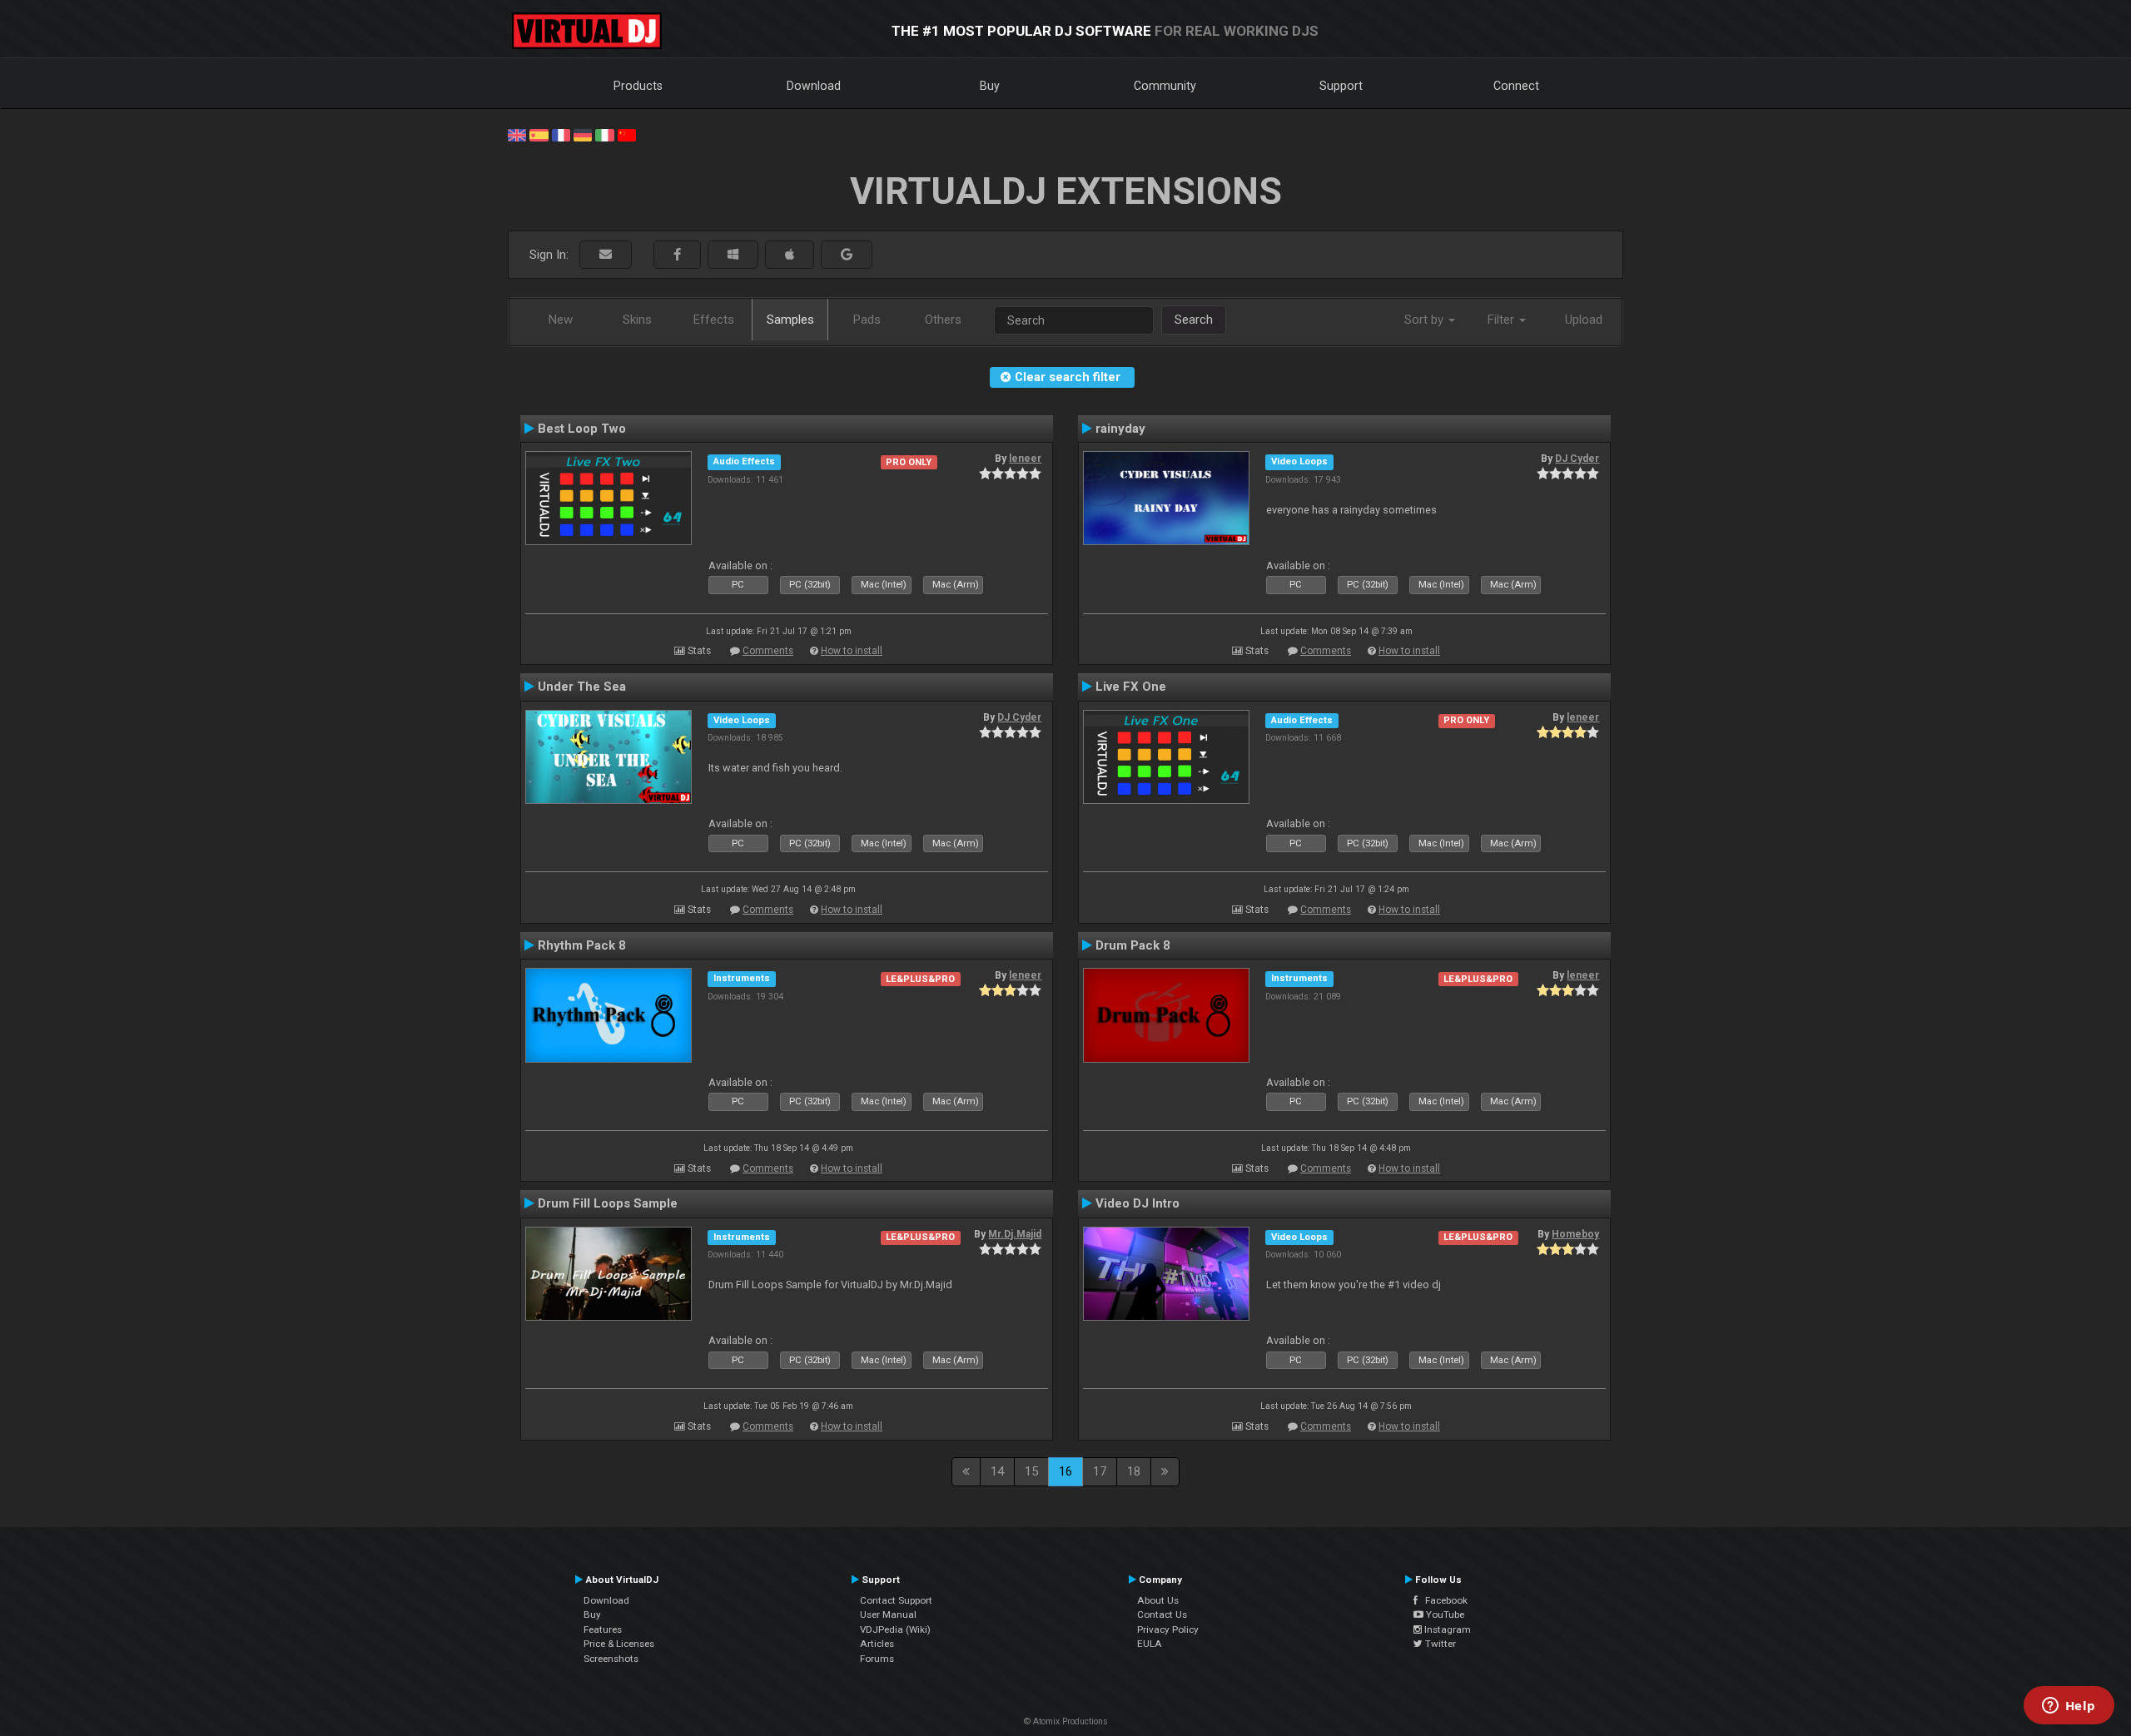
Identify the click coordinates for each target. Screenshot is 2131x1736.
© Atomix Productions (1066, 1721)
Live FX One (1131, 687)
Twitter (1439, 1644)
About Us (1158, 1600)
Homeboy (1575, 1234)
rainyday (1120, 429)
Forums (877, 1659)
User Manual (888, 1614)
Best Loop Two (582, 429)
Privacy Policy (1168, 1629)
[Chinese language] (627, 134)
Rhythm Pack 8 (582, 945)
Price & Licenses (619, 1644)
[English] (517, 134)
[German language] (583, 134)
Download (814, 86)
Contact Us (1162, 1614)
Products (638, 86)
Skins (637, 320)
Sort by (1426, 320)
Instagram (1446, 1629)
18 (1134, 1471)
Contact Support (896, 1600)
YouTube (1444, 1614)
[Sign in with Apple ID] (790, 255)
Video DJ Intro (1138, 1203)
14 (997, 1471)
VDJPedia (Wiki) (895, 1629)
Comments (768, 651)
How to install (852, 651)
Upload (1584, 320)
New (561, 320)
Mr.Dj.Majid (1015, 1234)
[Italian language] (604, 134)
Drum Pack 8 (1133, 945)
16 (1065, 1471)
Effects (714, 320)
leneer (1025, 459)
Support (1341, 86)
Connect (1516, 86)
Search (1194, 320)
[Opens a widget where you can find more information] (2069, 1707)
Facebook (1443, 1600)
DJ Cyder (1577, 459)
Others (943, 320)
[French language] (561, 134)
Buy (990, 86)
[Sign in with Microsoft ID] (733, 255)
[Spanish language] (539, 134)
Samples (790, 320)
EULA (1150, 1644)
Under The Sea (582, 687)
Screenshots (611, 1659)
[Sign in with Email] (606, 255)
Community (1165, 86)
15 (1031, 1471)
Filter (1503, 320)
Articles (877, 1644)
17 (1100, 1471)
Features (603, 1629)
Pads (867, 320)
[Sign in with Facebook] (677, 255)
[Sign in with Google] (847, 255)
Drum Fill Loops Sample (608, 1203)
